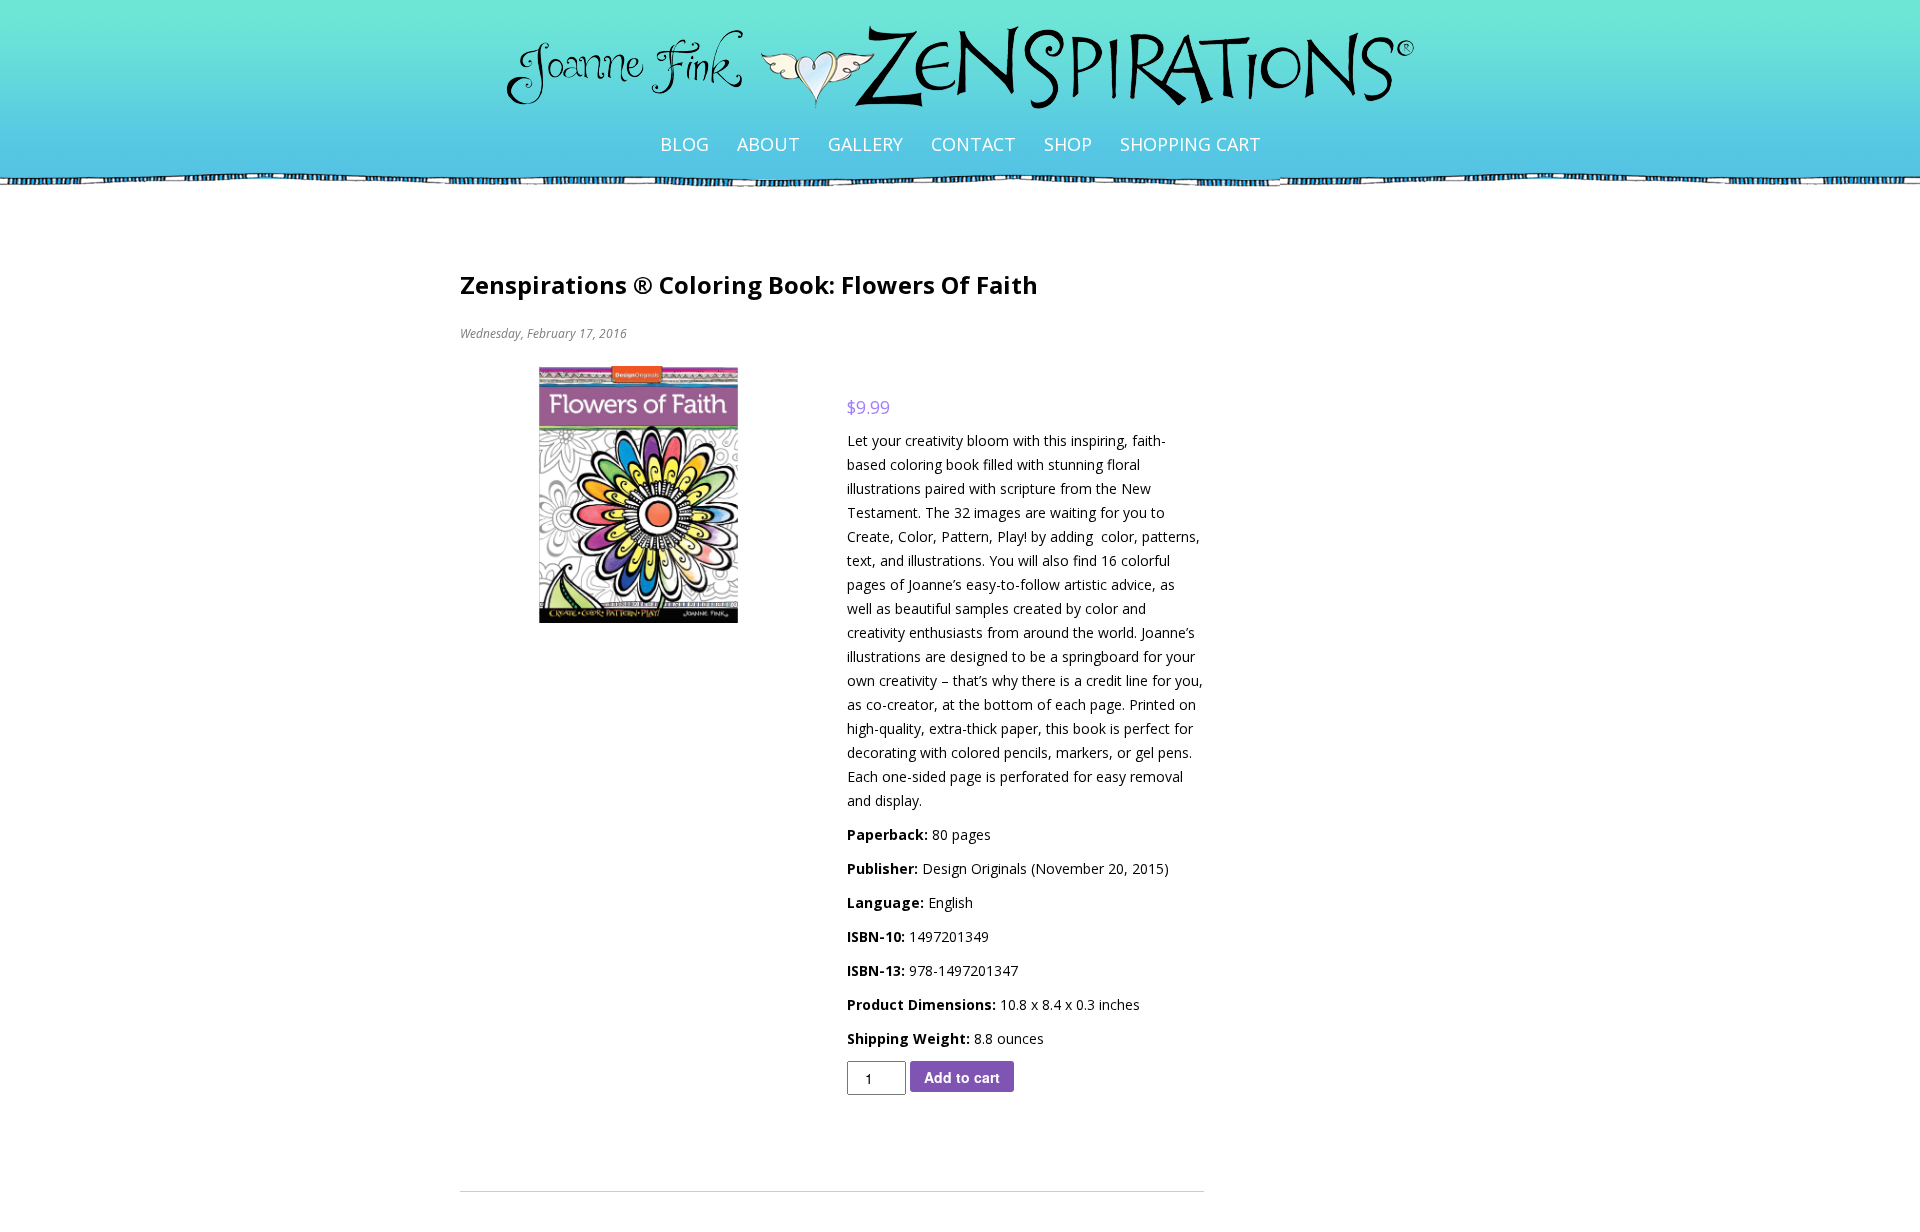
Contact (973, 144)
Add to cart (962, 1077)
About (768, 144)
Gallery (865, 144)
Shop (1068, 144)
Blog (684, 144)
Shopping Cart (1190, 144)
